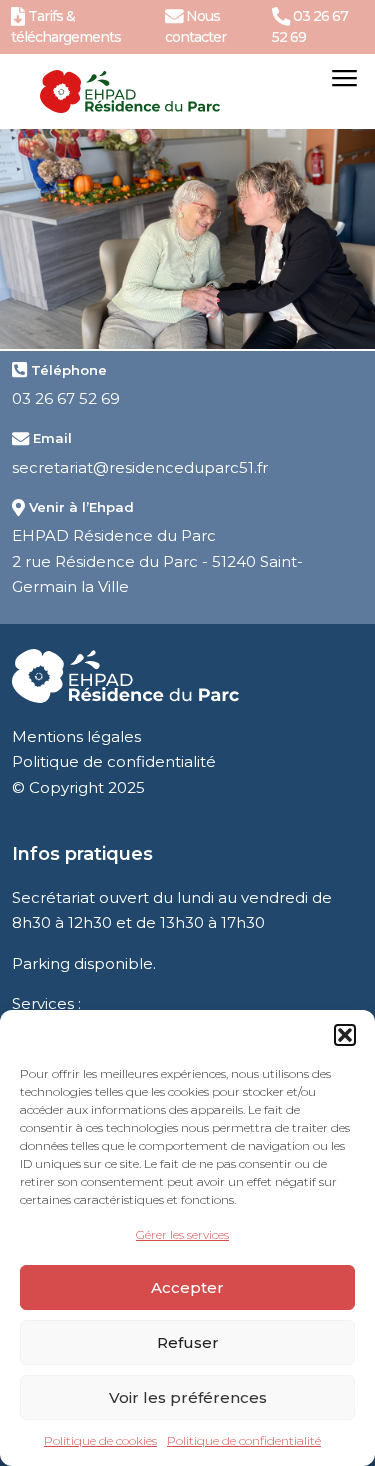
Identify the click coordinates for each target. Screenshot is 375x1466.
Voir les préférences (188, 1397)
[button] (345, 1035)
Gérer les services (182, 1234)
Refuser (188, 1342)
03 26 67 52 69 (66, 398)
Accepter (187, 1287)
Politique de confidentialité (244, 1440)
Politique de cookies (100, 1440)
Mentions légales (76, 736)
